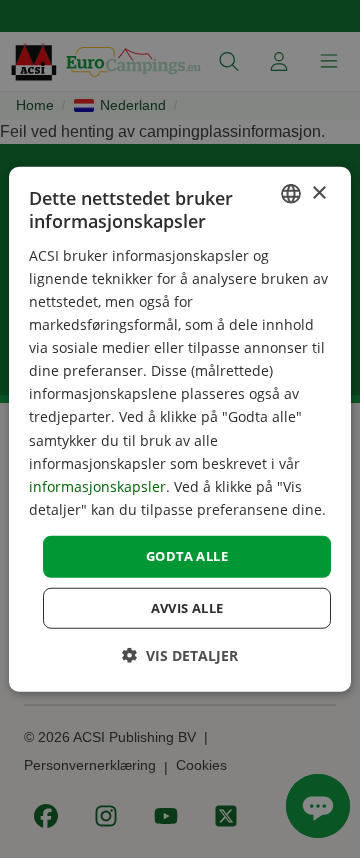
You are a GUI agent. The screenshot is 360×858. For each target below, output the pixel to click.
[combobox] (291, 194)
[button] (180, 654)
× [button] (318, 192)
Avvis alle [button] (187, 607)
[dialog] (180, 429)
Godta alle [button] (187, 556)
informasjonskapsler (97, 485)
